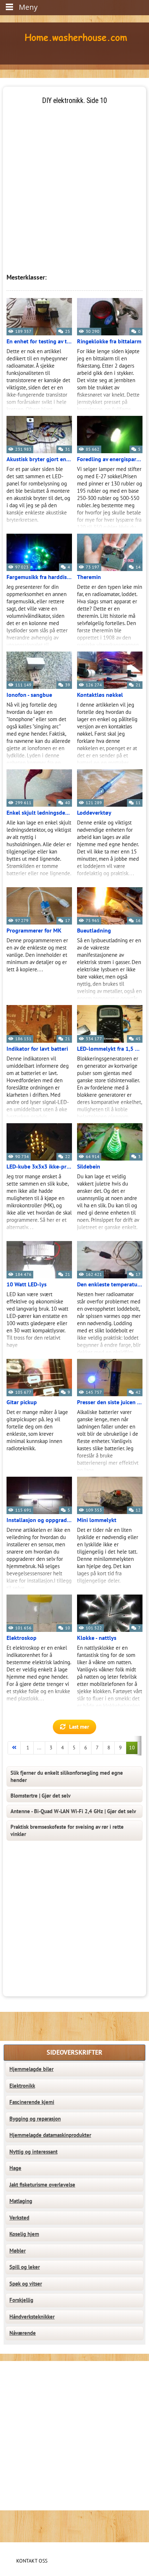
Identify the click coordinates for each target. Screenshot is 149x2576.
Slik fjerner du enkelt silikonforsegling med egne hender (67, 1777)
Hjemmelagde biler (31, 2069)
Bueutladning (94, 931)
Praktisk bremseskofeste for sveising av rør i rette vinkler (67, 1831)
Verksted (19, 2218)
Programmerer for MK (34, 931)
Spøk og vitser (26, 2284)
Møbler (18, 2251)
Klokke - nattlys (97, 1638)
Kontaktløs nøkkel (100, 695)
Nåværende (23, 2333)
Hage (15, 2168)
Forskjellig (21, 2300)
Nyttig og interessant (33, 2152)
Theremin (89, 577)
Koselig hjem (24, 2234)
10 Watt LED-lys (27, 1285)
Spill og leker (25, 2267)
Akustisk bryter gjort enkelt (39, 459)
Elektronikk (22, 2086)
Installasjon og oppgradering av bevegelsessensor (39, 1520)
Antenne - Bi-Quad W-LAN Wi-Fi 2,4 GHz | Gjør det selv (73, 1811)
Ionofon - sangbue (29, 695)
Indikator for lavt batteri (37, 1049)
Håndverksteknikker (32, 2317)
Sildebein (89, 1167)
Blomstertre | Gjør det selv (41, 1796)
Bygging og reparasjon (35, 2119)
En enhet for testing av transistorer (39, 342)
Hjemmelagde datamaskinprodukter (50, 2135)
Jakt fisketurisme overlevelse (42, 2185)
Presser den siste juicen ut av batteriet (110, 1402)
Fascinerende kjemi (32, 2102)
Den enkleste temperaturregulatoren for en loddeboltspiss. (110, 1285)
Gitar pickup (22, 1402)
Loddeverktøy (94, 813)
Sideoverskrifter (74, 2053)
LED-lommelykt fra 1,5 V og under (110, 1049)
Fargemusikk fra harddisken (39, 577)
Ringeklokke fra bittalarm (109, 342)
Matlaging (21, 2201)
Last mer (79, 1727)
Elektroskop (22, 1638)
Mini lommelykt (97, 1520)
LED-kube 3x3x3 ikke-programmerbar (39, 1167)
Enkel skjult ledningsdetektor (39, 813)
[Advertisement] (74, 180)
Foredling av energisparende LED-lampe (110, 459)
